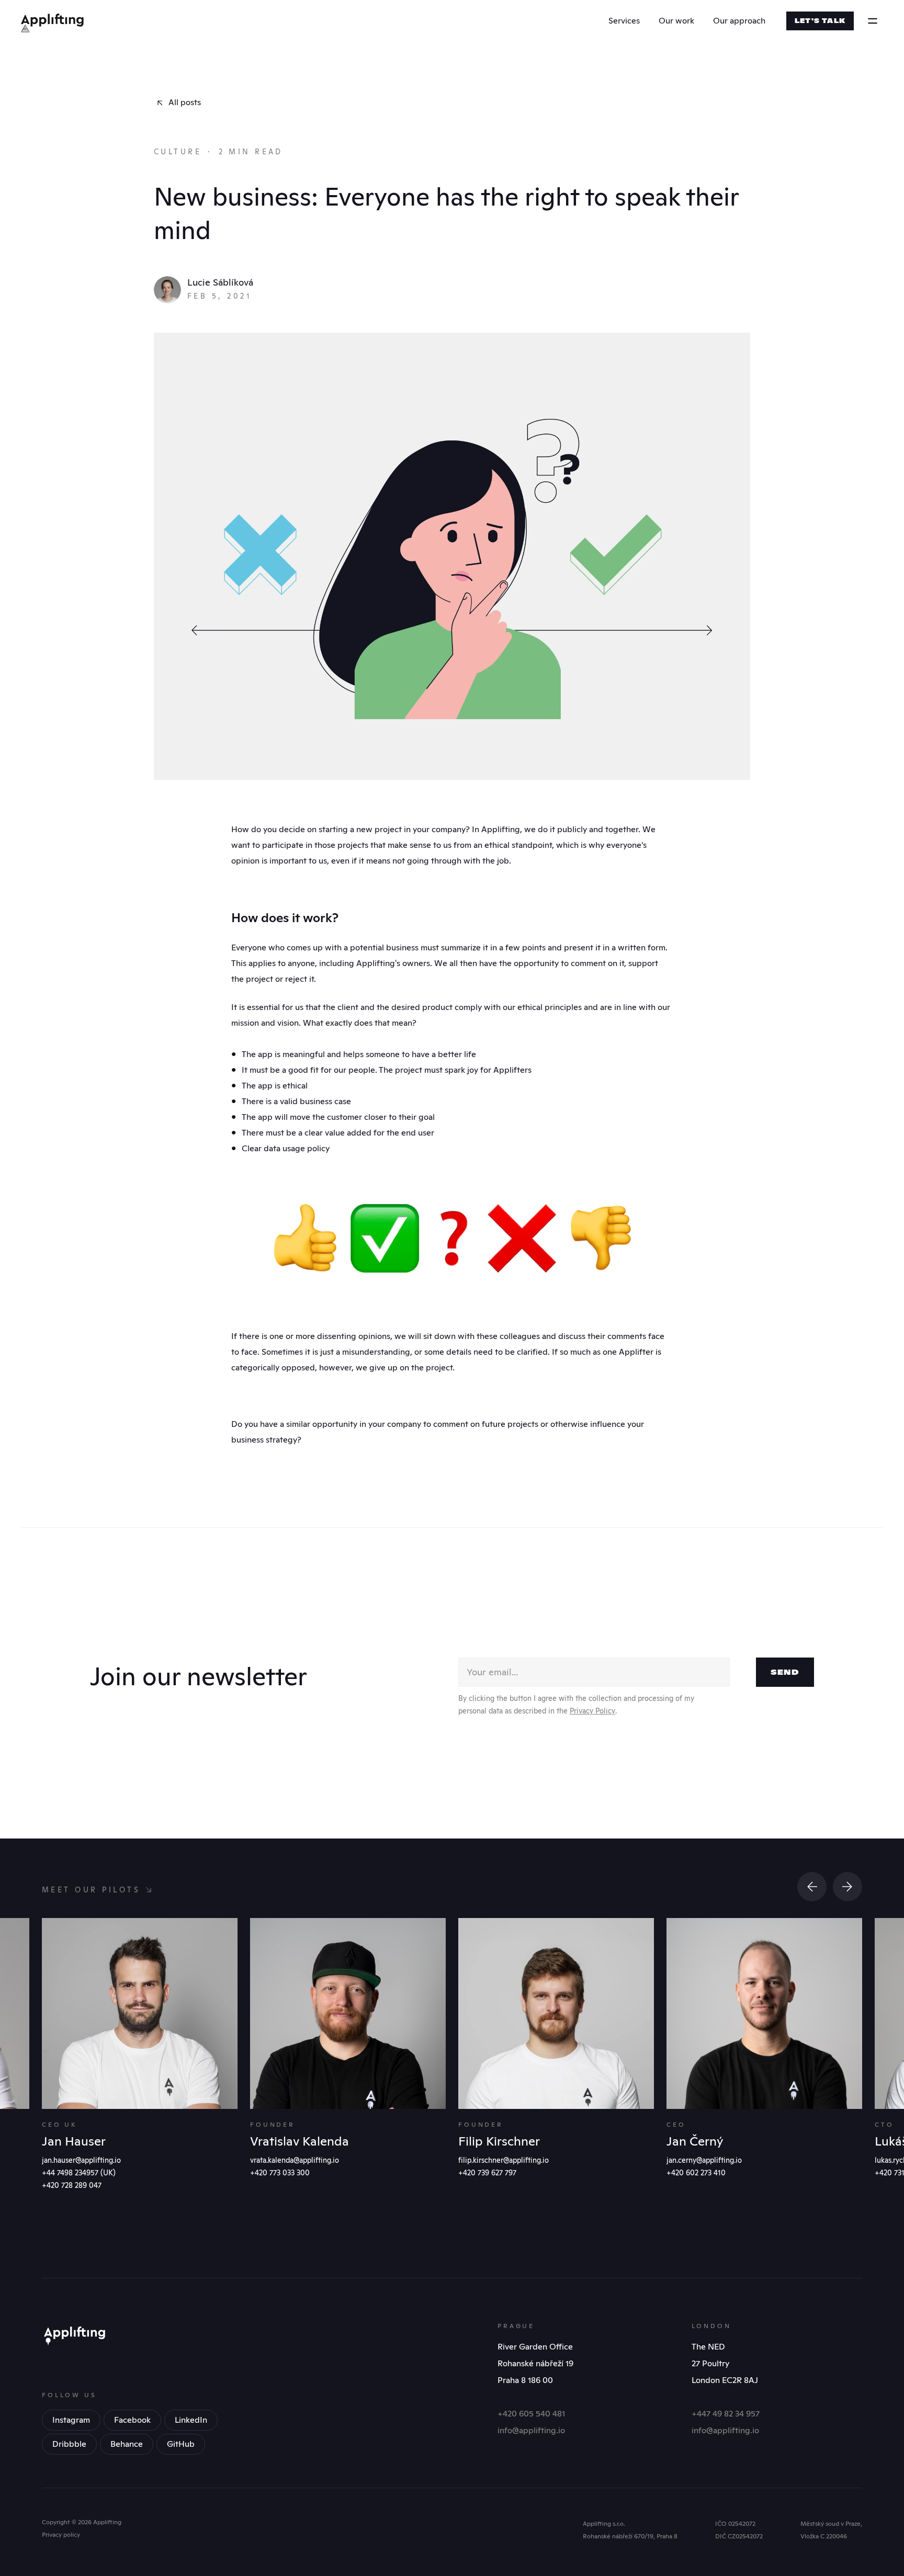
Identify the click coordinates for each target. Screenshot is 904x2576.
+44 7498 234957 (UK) (79, 2173)
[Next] (847, 1887)
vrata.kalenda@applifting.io (295, 2160)
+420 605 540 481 (531, 2414)
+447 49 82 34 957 (726, 2414)
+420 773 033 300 (280, 2173)
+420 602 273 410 (696, 2173)
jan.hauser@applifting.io (81, 2160)
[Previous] (812, 1887)
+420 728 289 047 (72, 2185)
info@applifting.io (531, 2430)
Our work (676, 21)
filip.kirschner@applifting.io (504, 2160)
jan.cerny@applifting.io (704, 2160)
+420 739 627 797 (487, 2173)
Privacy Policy (592, 1711)
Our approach (739, 21)
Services (624, 21)
